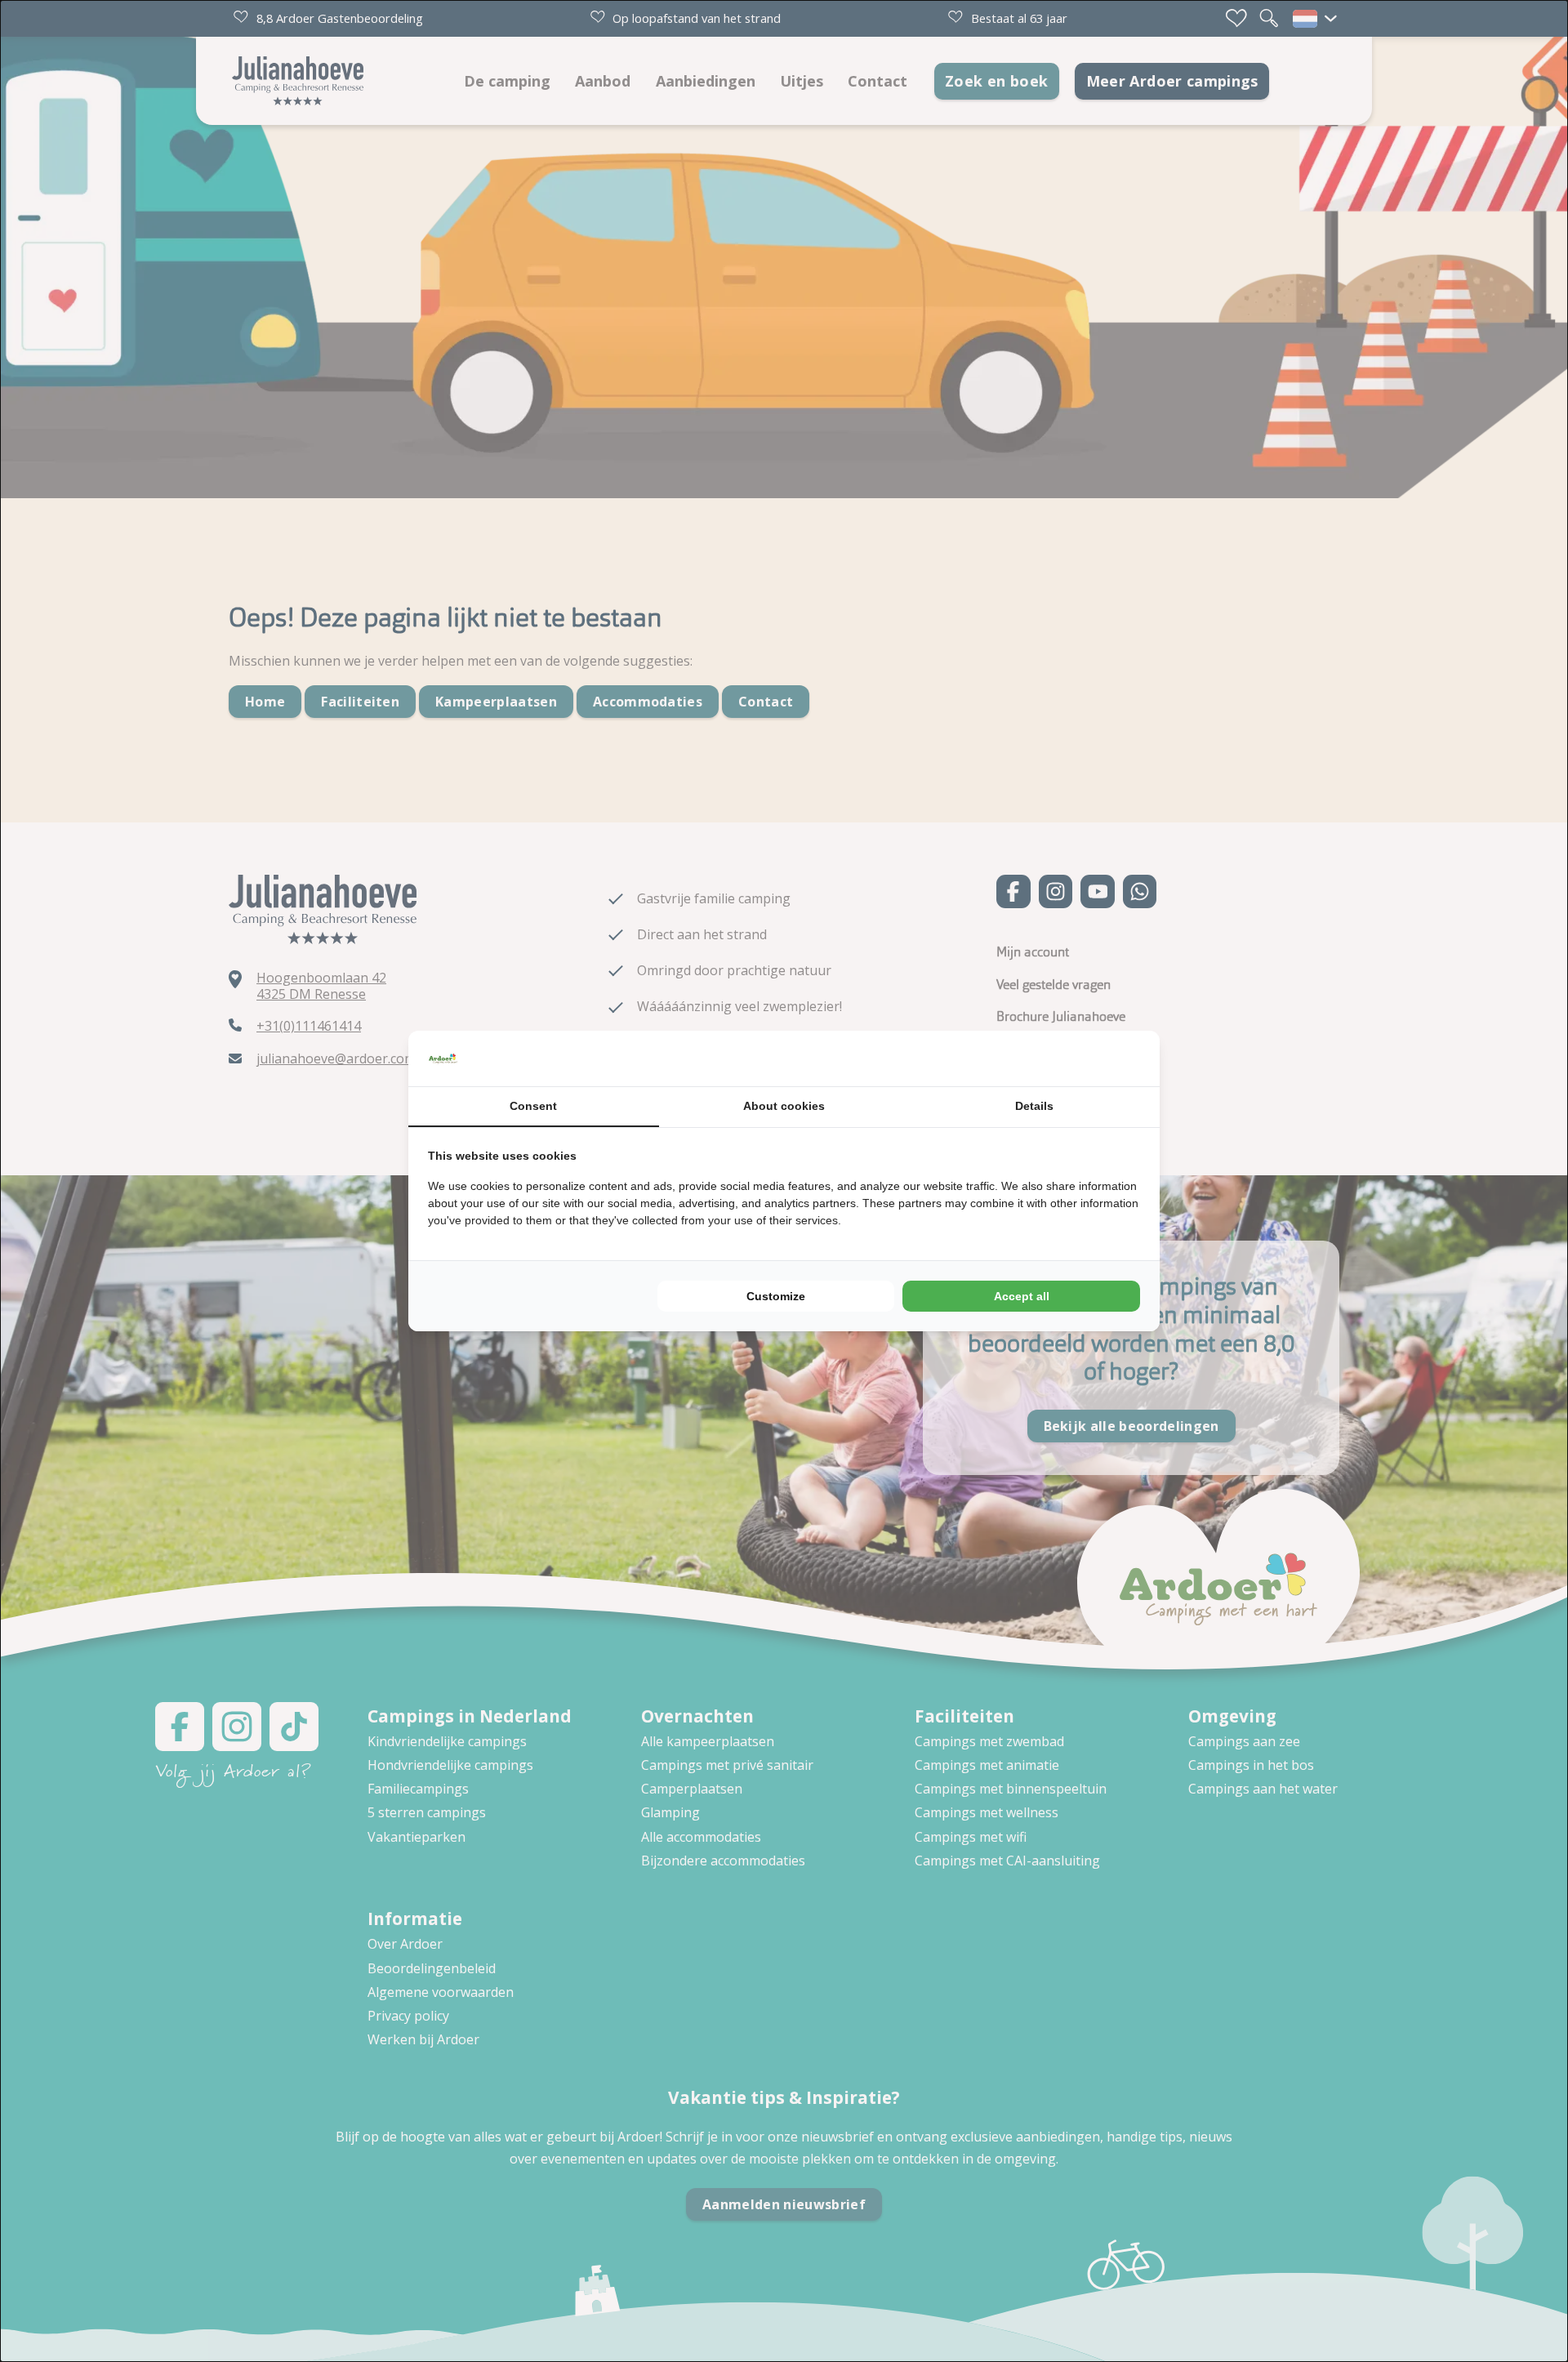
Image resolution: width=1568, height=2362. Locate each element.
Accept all (1022, 1296)
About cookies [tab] (784, 1106)
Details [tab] (1034, 1106)
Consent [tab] (533, 1106)
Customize (776, 1296)
